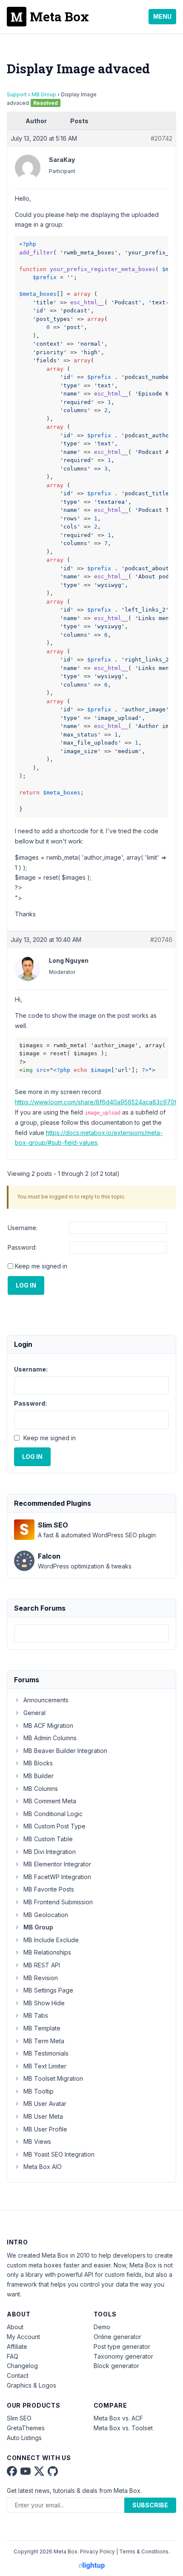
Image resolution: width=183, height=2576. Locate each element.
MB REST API (42, 1965)
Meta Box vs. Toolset (123, 2428)
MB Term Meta (44, 2041)
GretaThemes (26, 2428)
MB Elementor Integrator (57, 1864)
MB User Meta (43, 2116)
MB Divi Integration (50, 1852)
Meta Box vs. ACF (118, 2418)
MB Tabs (36, 2015)
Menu (162, 16)
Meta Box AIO (43, 2167)
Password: (22, 1247)
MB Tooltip (39, 2091)
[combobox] (91, 1633)
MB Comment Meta (50, 1801)
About (15, 2327)
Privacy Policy (97, 2551)
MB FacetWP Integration (57, 1877)
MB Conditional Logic (53, 1814)
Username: (23, 1228)
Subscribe (150, 2505)
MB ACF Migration (48, 1726)
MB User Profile (45, 2129)
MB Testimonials (46, 2053)
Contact (18, 2375)
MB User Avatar (45, 2104)
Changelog (22, 2366)
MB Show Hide (44, 2003)
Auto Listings (24, 2438)
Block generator (116, 2366)
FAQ (13, 2356)
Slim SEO (19, 2418)
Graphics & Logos (31, 2385)
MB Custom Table (48, 1839)
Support (17, 94)
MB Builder (39, 1776)
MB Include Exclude (51, 1940)
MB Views (37, 2141)
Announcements (46, 1700)
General (34, 1713)
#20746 (161, 940)
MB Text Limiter (45, 2066)
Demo (102, 2327)
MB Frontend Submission (58, 1902)
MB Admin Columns (50, 1738)
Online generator (117, 2337)
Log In (26, 1285)
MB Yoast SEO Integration (59, 2154)
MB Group (44, 94)
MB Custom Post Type (54, 1826)
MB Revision (41, 1978)
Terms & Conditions (144, 2551)
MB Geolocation (46, 1915)
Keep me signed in (41, 1266)
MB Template (42, 2028)
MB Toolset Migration (53, 2078)
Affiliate (17, 2346)
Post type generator (122, 2346)
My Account (23, 2337)
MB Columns (41, 1789)
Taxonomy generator (123, 2356)
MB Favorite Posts (49, 1889)
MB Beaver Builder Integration (65, 1751)
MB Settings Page (48, 1990)
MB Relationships (47, 1952)
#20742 (162, 138)
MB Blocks (38, 1763)
